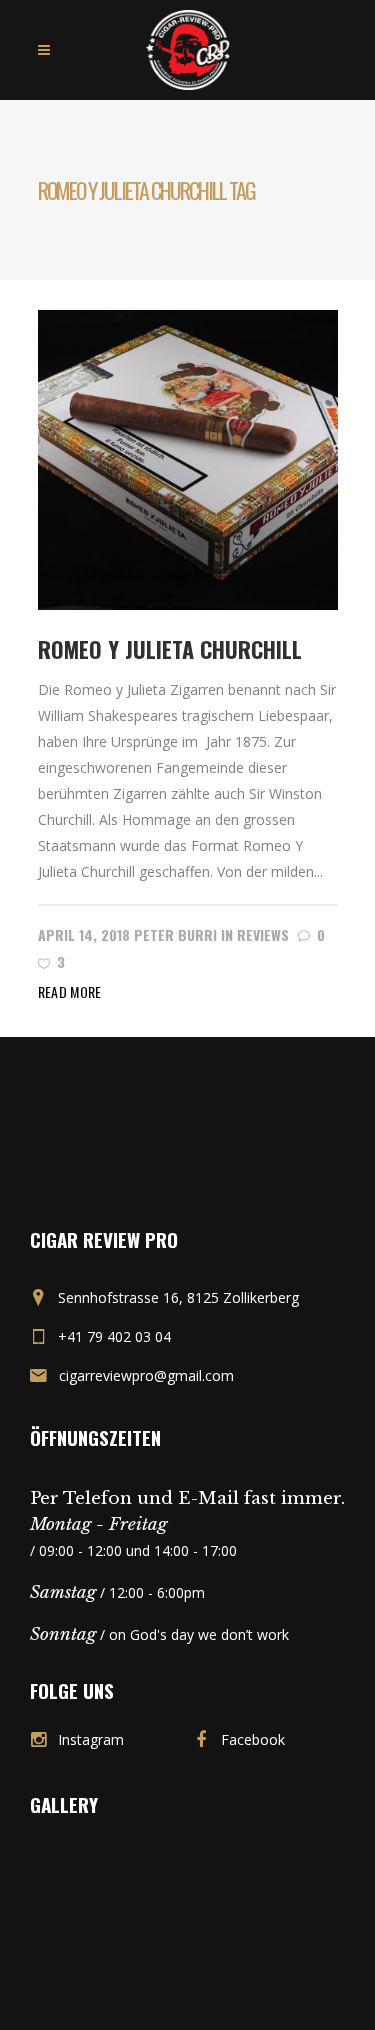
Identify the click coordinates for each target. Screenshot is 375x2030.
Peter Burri (175, 934)
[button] (188, 460)
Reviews (263, 934)
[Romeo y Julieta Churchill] (188, 458)
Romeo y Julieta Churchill (170, 649)
